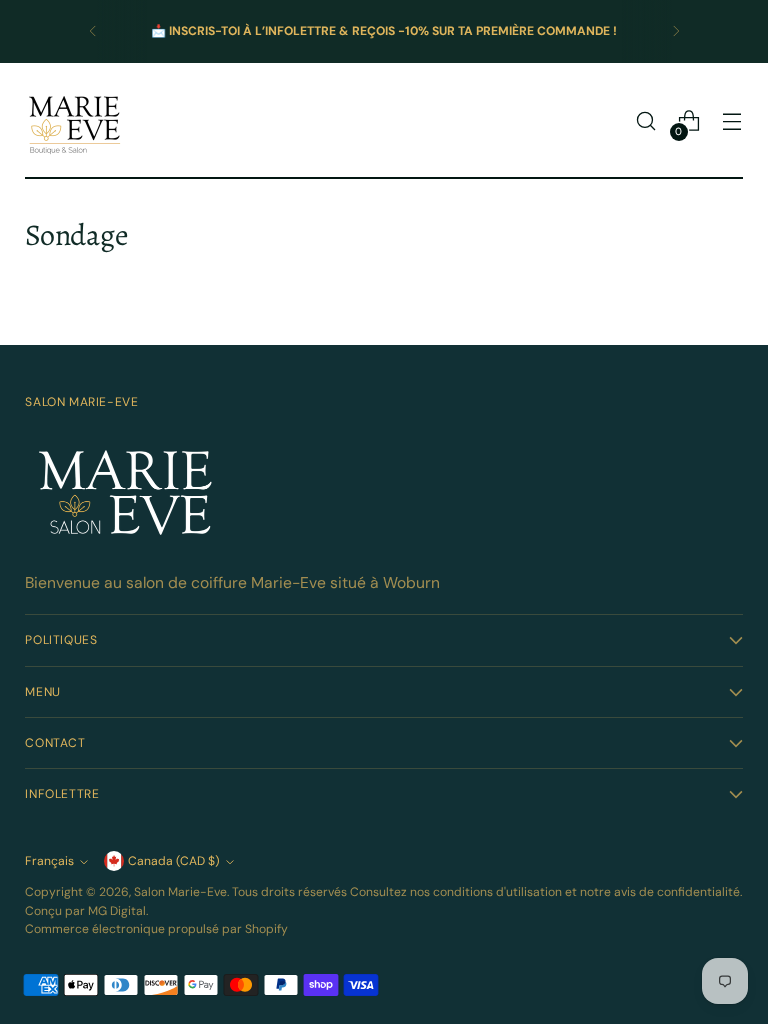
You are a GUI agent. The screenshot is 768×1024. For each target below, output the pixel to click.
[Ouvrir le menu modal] (732, 121)
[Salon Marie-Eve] (75, 121)
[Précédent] (93, 31)
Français (49, 861)
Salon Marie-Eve (180, 892)
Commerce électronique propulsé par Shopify (156, 929)
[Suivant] (676, 31)
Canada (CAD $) (174, 861)
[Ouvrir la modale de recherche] (646, 121)
